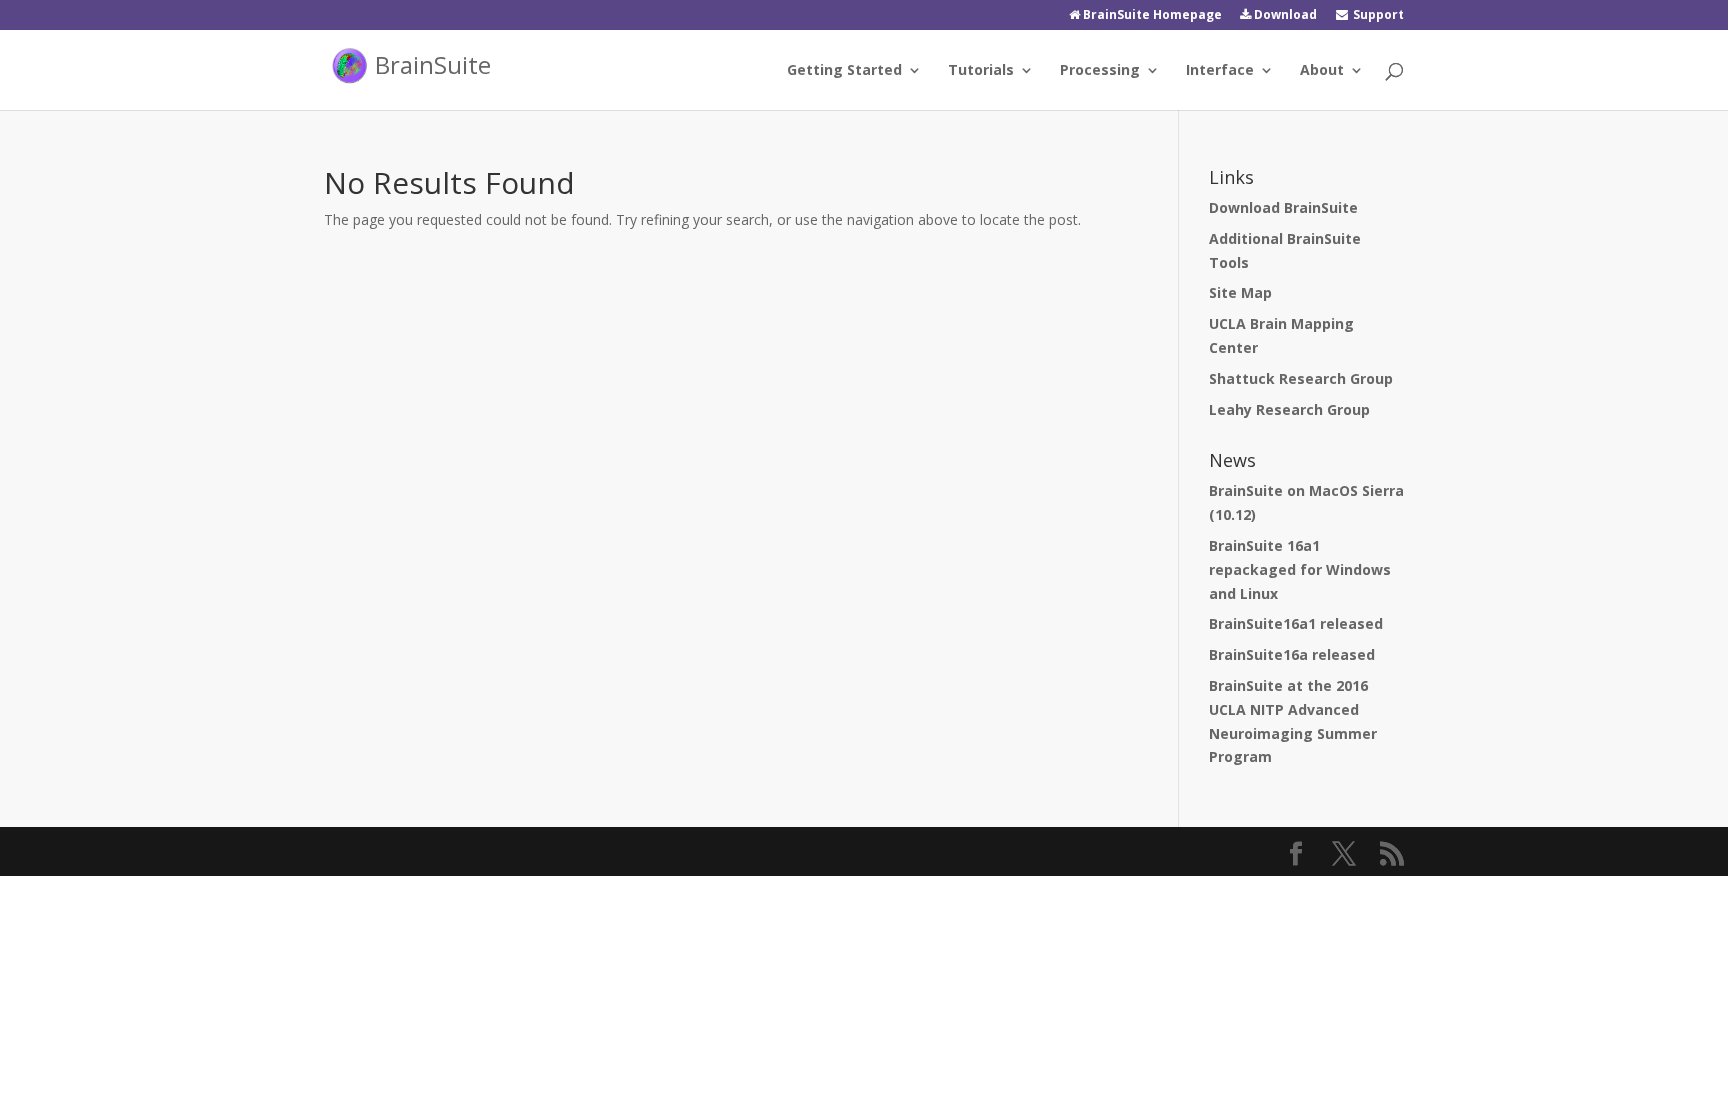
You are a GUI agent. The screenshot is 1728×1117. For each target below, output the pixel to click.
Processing (1100, 71)
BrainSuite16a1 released (1296, 623)
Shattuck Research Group (1301, 378)
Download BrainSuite (1283, 207)
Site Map (1240, 292)
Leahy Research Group (1289, 409)
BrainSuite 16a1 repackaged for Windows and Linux (1300, 569)
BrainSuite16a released (1292, 654)
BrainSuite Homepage (1151, 16)
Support (1377, 16)
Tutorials (981, 71)
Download (1284, 16)
